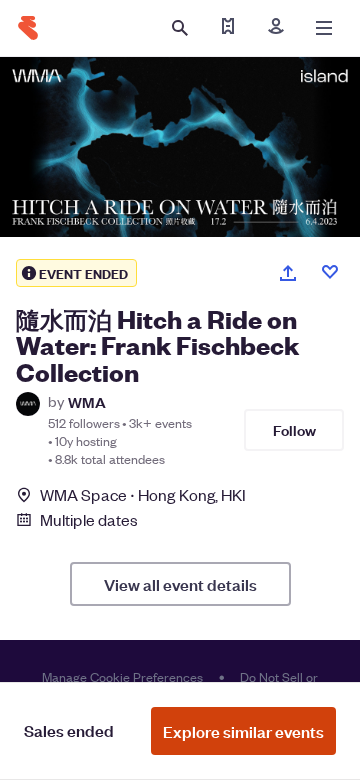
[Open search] (180, 28)
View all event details (180, 584)
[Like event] (330, 272)
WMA (87, 401)
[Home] (28, 28)
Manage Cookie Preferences (122, 676)
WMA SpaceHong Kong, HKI (143, 494)
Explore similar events (243, 731)
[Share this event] (288, 273)
